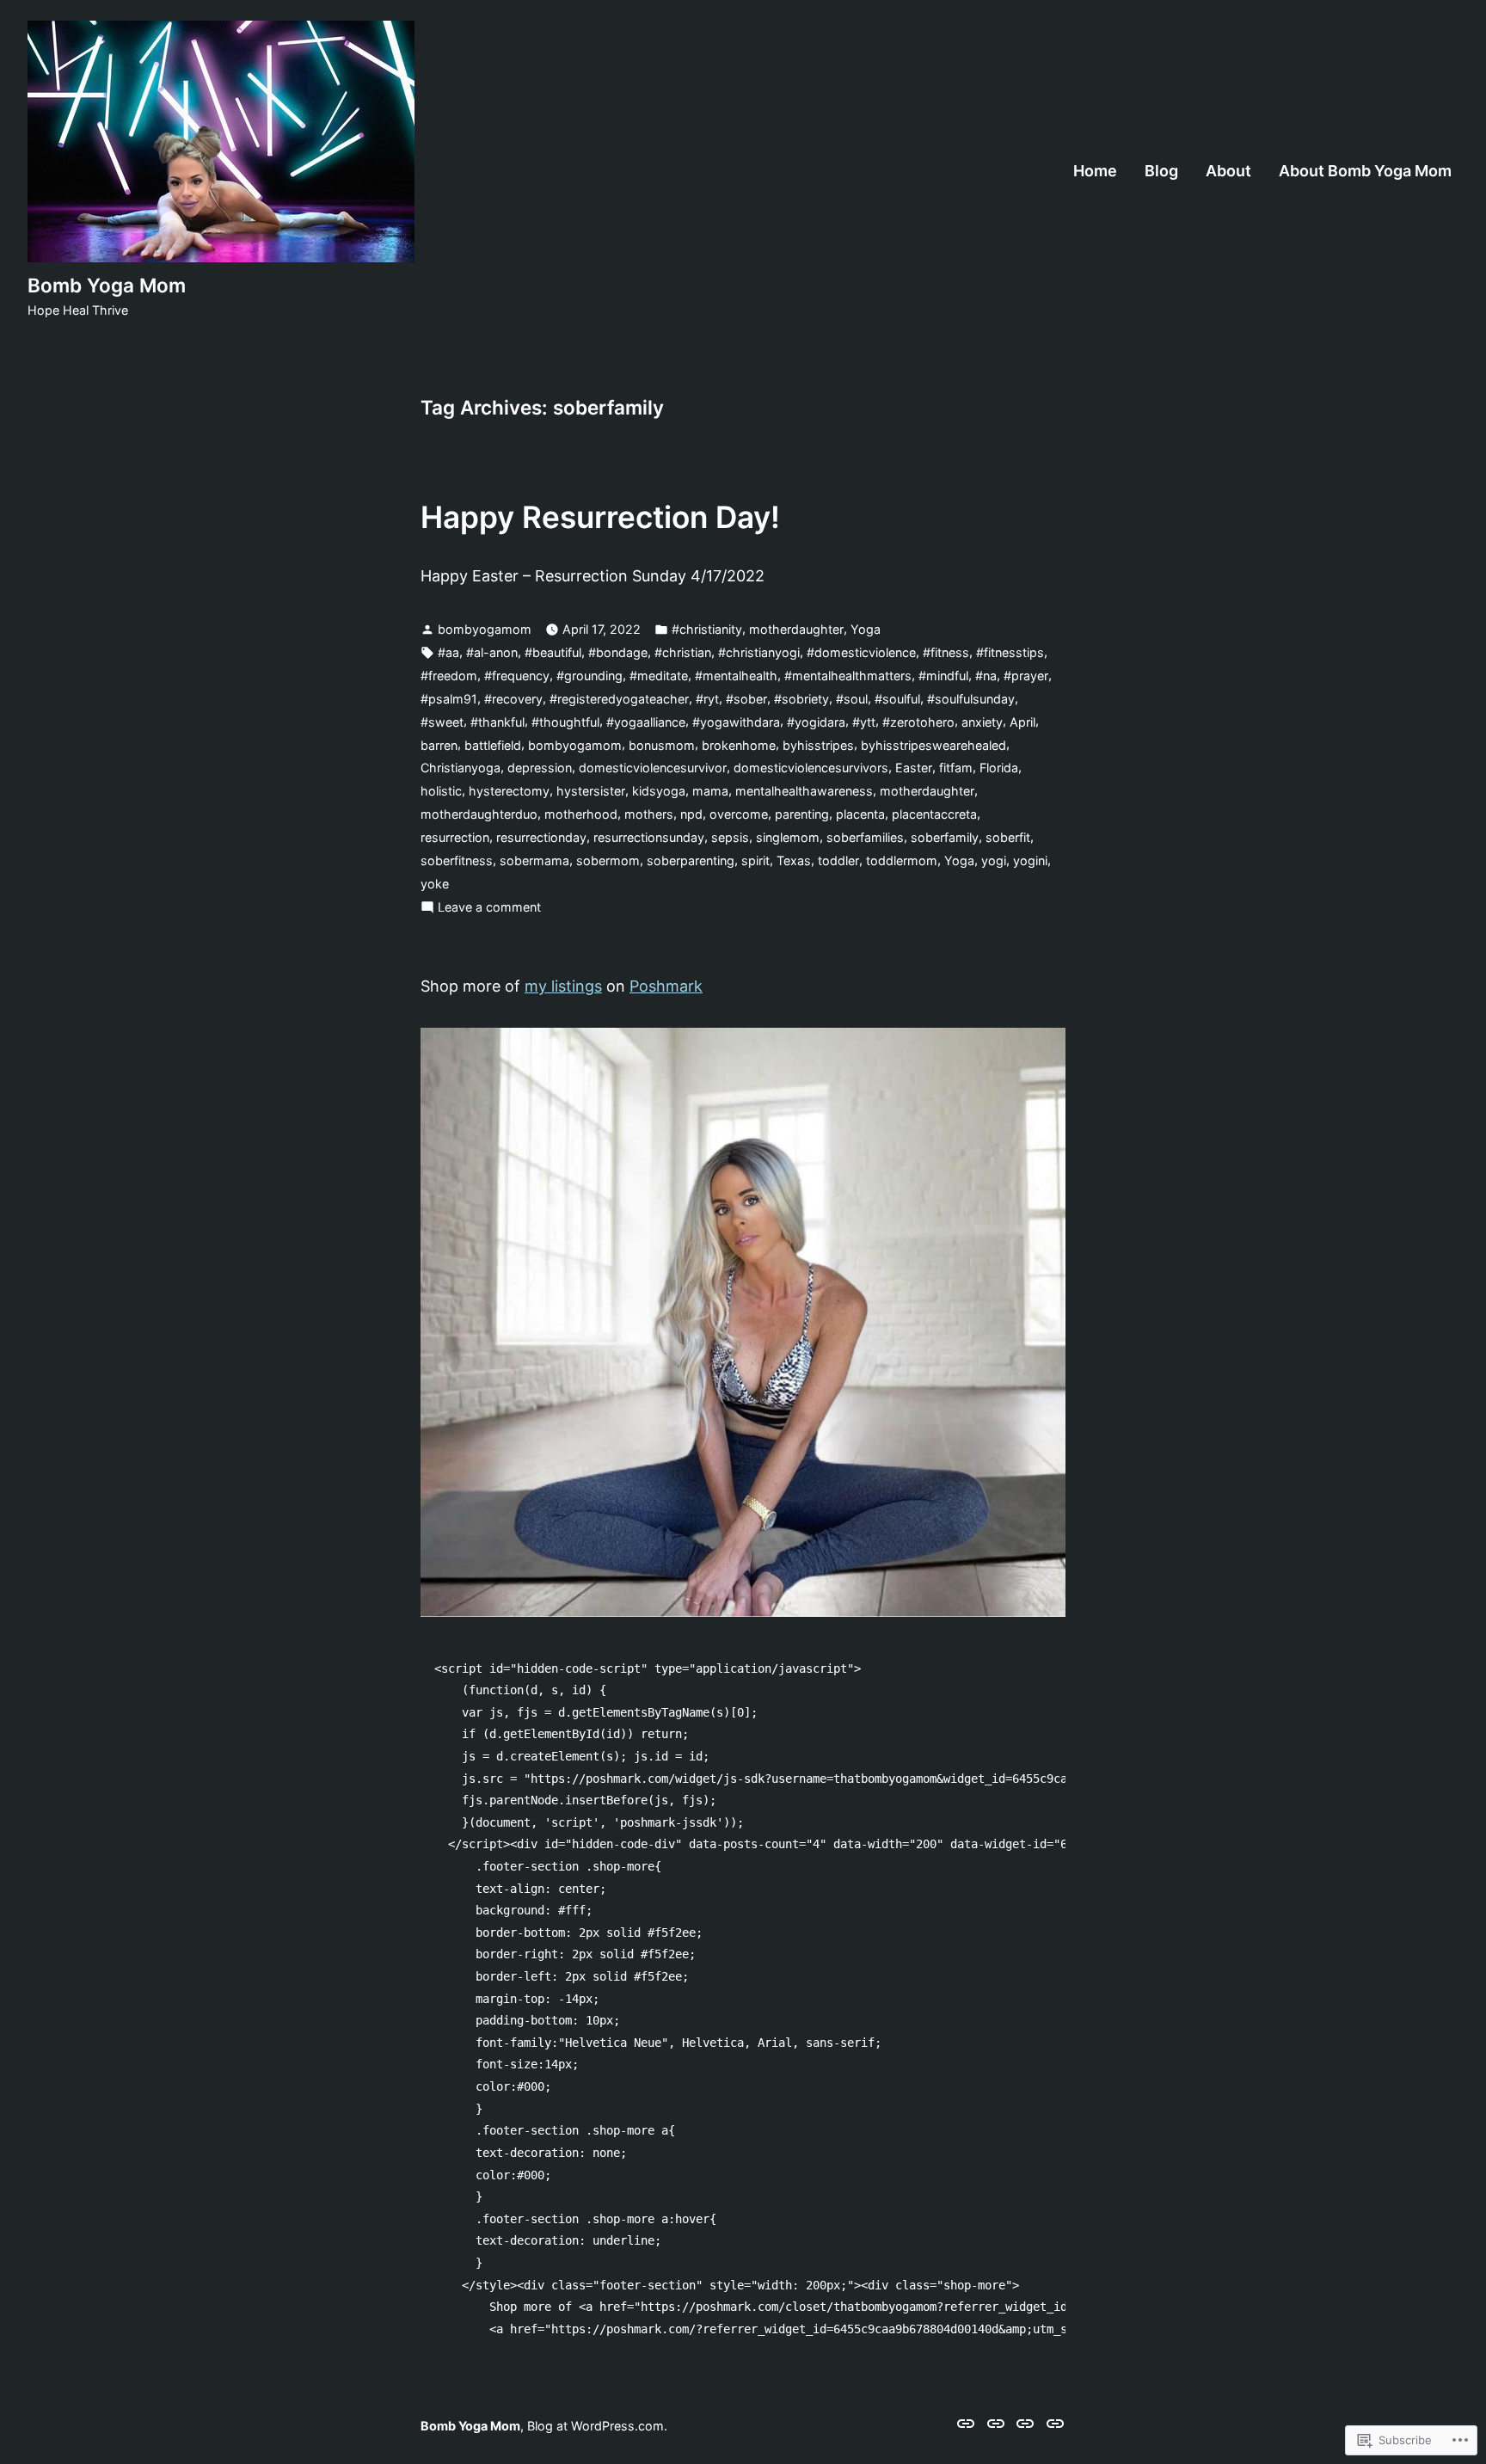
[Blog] (996, 2423)
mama (710, 791)
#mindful (943, 676)
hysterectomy (509, 791)
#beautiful (553, 652)
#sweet (442, 722)
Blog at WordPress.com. (597, 2426)
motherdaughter (796, 629)
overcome (739, 814)
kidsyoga (659, 791)
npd (691, 814)
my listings (563, 986)
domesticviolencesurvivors (811, 768)
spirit (755, 860)
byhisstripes (818, 745)
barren (439, 745)
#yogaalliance (646, 722)
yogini (1030, 860)
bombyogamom (485, 629)
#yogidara (816, 722)
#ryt (707, 699)
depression (540, 768)
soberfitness (457, 860)
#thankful (497, 722)
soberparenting (691, 860)
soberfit (1008, 837)
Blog (1161, 171)
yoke (435, 884)
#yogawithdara (736, 722)
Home (1095, 171)
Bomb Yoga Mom (107, 285)
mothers (649, 814)
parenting (802, 814)
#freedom (449, 676)
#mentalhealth (736, 676)
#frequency (517, 676)
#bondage (618, 652)
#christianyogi (759, 652)
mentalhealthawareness (804, 791)
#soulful (897, 699)
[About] (1025, 2423)
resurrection (455, 837)
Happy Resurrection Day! (600, 517)
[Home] (968, 2423)
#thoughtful (565, 722)
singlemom (788, 837)
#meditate (659, 676)
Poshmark (666, 986)
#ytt (864, 722)
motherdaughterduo (479, 814)
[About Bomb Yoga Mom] (1053, 2423)
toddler (838, 860)
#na (986, 676)
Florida (999, 768)
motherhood (581, 814)
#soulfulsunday (971, 699)
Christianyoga (461, 768)
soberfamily (945, 837)
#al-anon (492, 652)
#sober (746, 699)
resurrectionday (541, 837)
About (1228, 171)
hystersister (591, 791)
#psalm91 (449, 699)
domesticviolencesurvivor (653, 768)
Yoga (866, 629)
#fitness (946, 652)
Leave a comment (489, 909)
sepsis (730, 837)
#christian (683, 652)
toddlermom (902, 860)
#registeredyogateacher (619, 699)
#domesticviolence (861, 652)
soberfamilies (865, 837)
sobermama (534, 860)
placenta (860, 814)
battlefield (493, 745)
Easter (914, 768)
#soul (852, 699)
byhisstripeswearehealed (933, 745)
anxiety (982, 722)
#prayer (1026, 676)
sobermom (608, 860)
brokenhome (739, 745)
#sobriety (801, 699)
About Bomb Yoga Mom (1365, 171)
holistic (441, 791)
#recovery (513, 699)
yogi (994, 860)
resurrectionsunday (649, 837)
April (1022, 722)
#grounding (589, 676)
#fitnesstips (1010, 652)
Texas (794, 860)
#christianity (707, 629)
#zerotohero (918, 722)
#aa (448, 652)
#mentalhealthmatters (848, 676)
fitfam (956, 768)
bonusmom (662, 745)
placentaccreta (934, 814)
